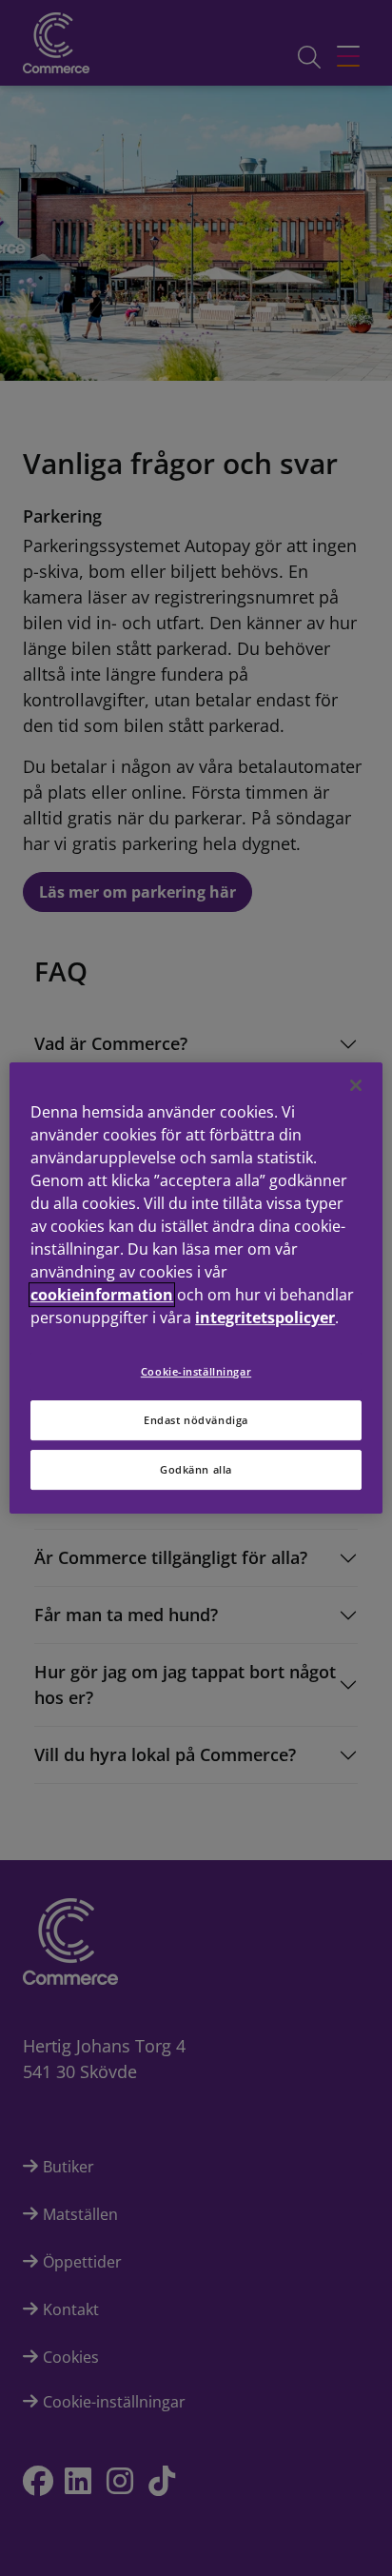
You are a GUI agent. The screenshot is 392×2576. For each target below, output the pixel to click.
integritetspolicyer (265, 1318)
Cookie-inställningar (196, 1371)
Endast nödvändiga (196, 1420)
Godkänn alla (196, 1469)
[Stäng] (356, 1085)
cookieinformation (102, 1295)
